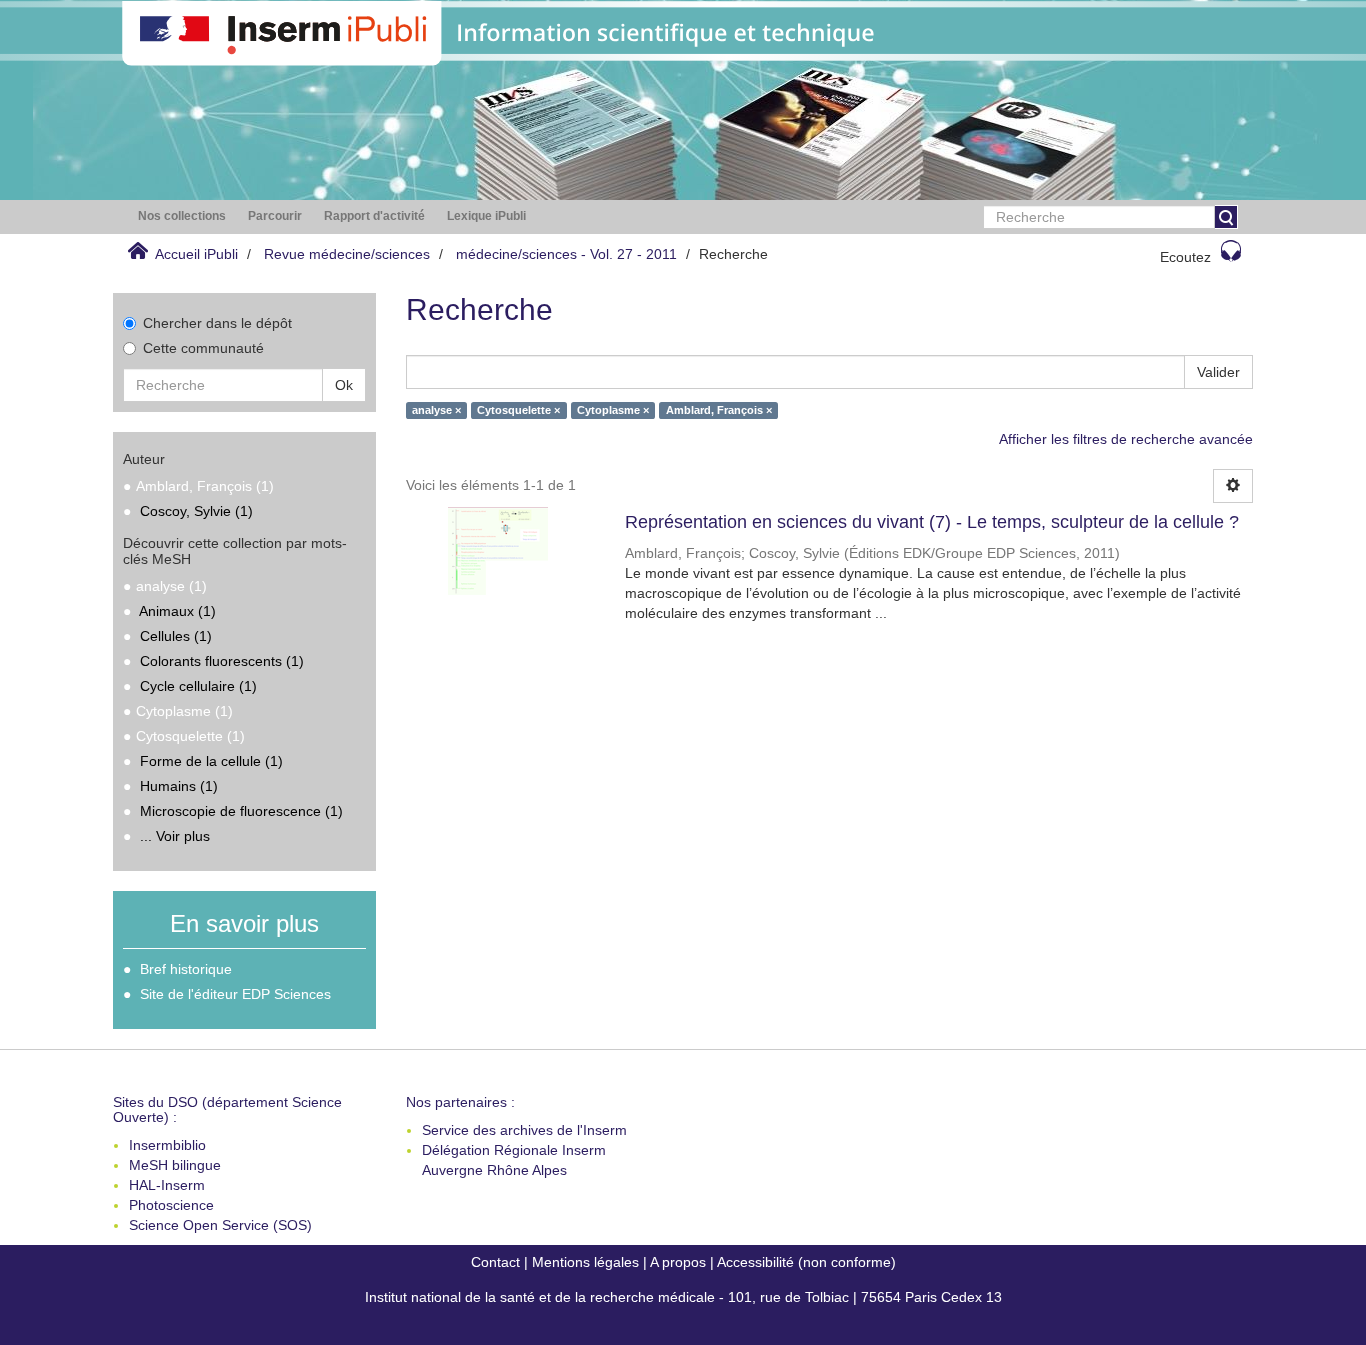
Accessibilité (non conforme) (806, 1262)
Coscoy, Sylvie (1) (196, 511)
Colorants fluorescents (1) (222, 661)
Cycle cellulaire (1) (198, 686)
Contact (495, 1262)
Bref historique (186, 969)
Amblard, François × (719, 410)
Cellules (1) (176, 636)
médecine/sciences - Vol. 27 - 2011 (566, 254)
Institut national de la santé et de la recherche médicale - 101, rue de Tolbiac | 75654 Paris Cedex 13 (683, 1297)
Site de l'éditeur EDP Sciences (235, 994)
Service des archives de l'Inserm (524, 1130)
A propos (678, 1262)
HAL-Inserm (167, 1185)
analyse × (436, 410)
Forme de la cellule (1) (211, 761)
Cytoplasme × (613, 410)
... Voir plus (175, 836)
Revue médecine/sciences (347, 254)
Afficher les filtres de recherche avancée (1126, 439)
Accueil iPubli (196, 254)
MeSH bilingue (175, 1165)
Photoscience (171, 1205)
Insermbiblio (167, 1145)
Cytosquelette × (518, 410)
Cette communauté (203, 348)
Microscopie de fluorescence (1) (241, 811)
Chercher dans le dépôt (217, 323)
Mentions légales (585, 1262)
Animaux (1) (177, 611)
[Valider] (1226, 217)
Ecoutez (1185, 257)
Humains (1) (179, 786)
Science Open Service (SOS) (220, 1225)
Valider (1218, 372)
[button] (182, 216)
